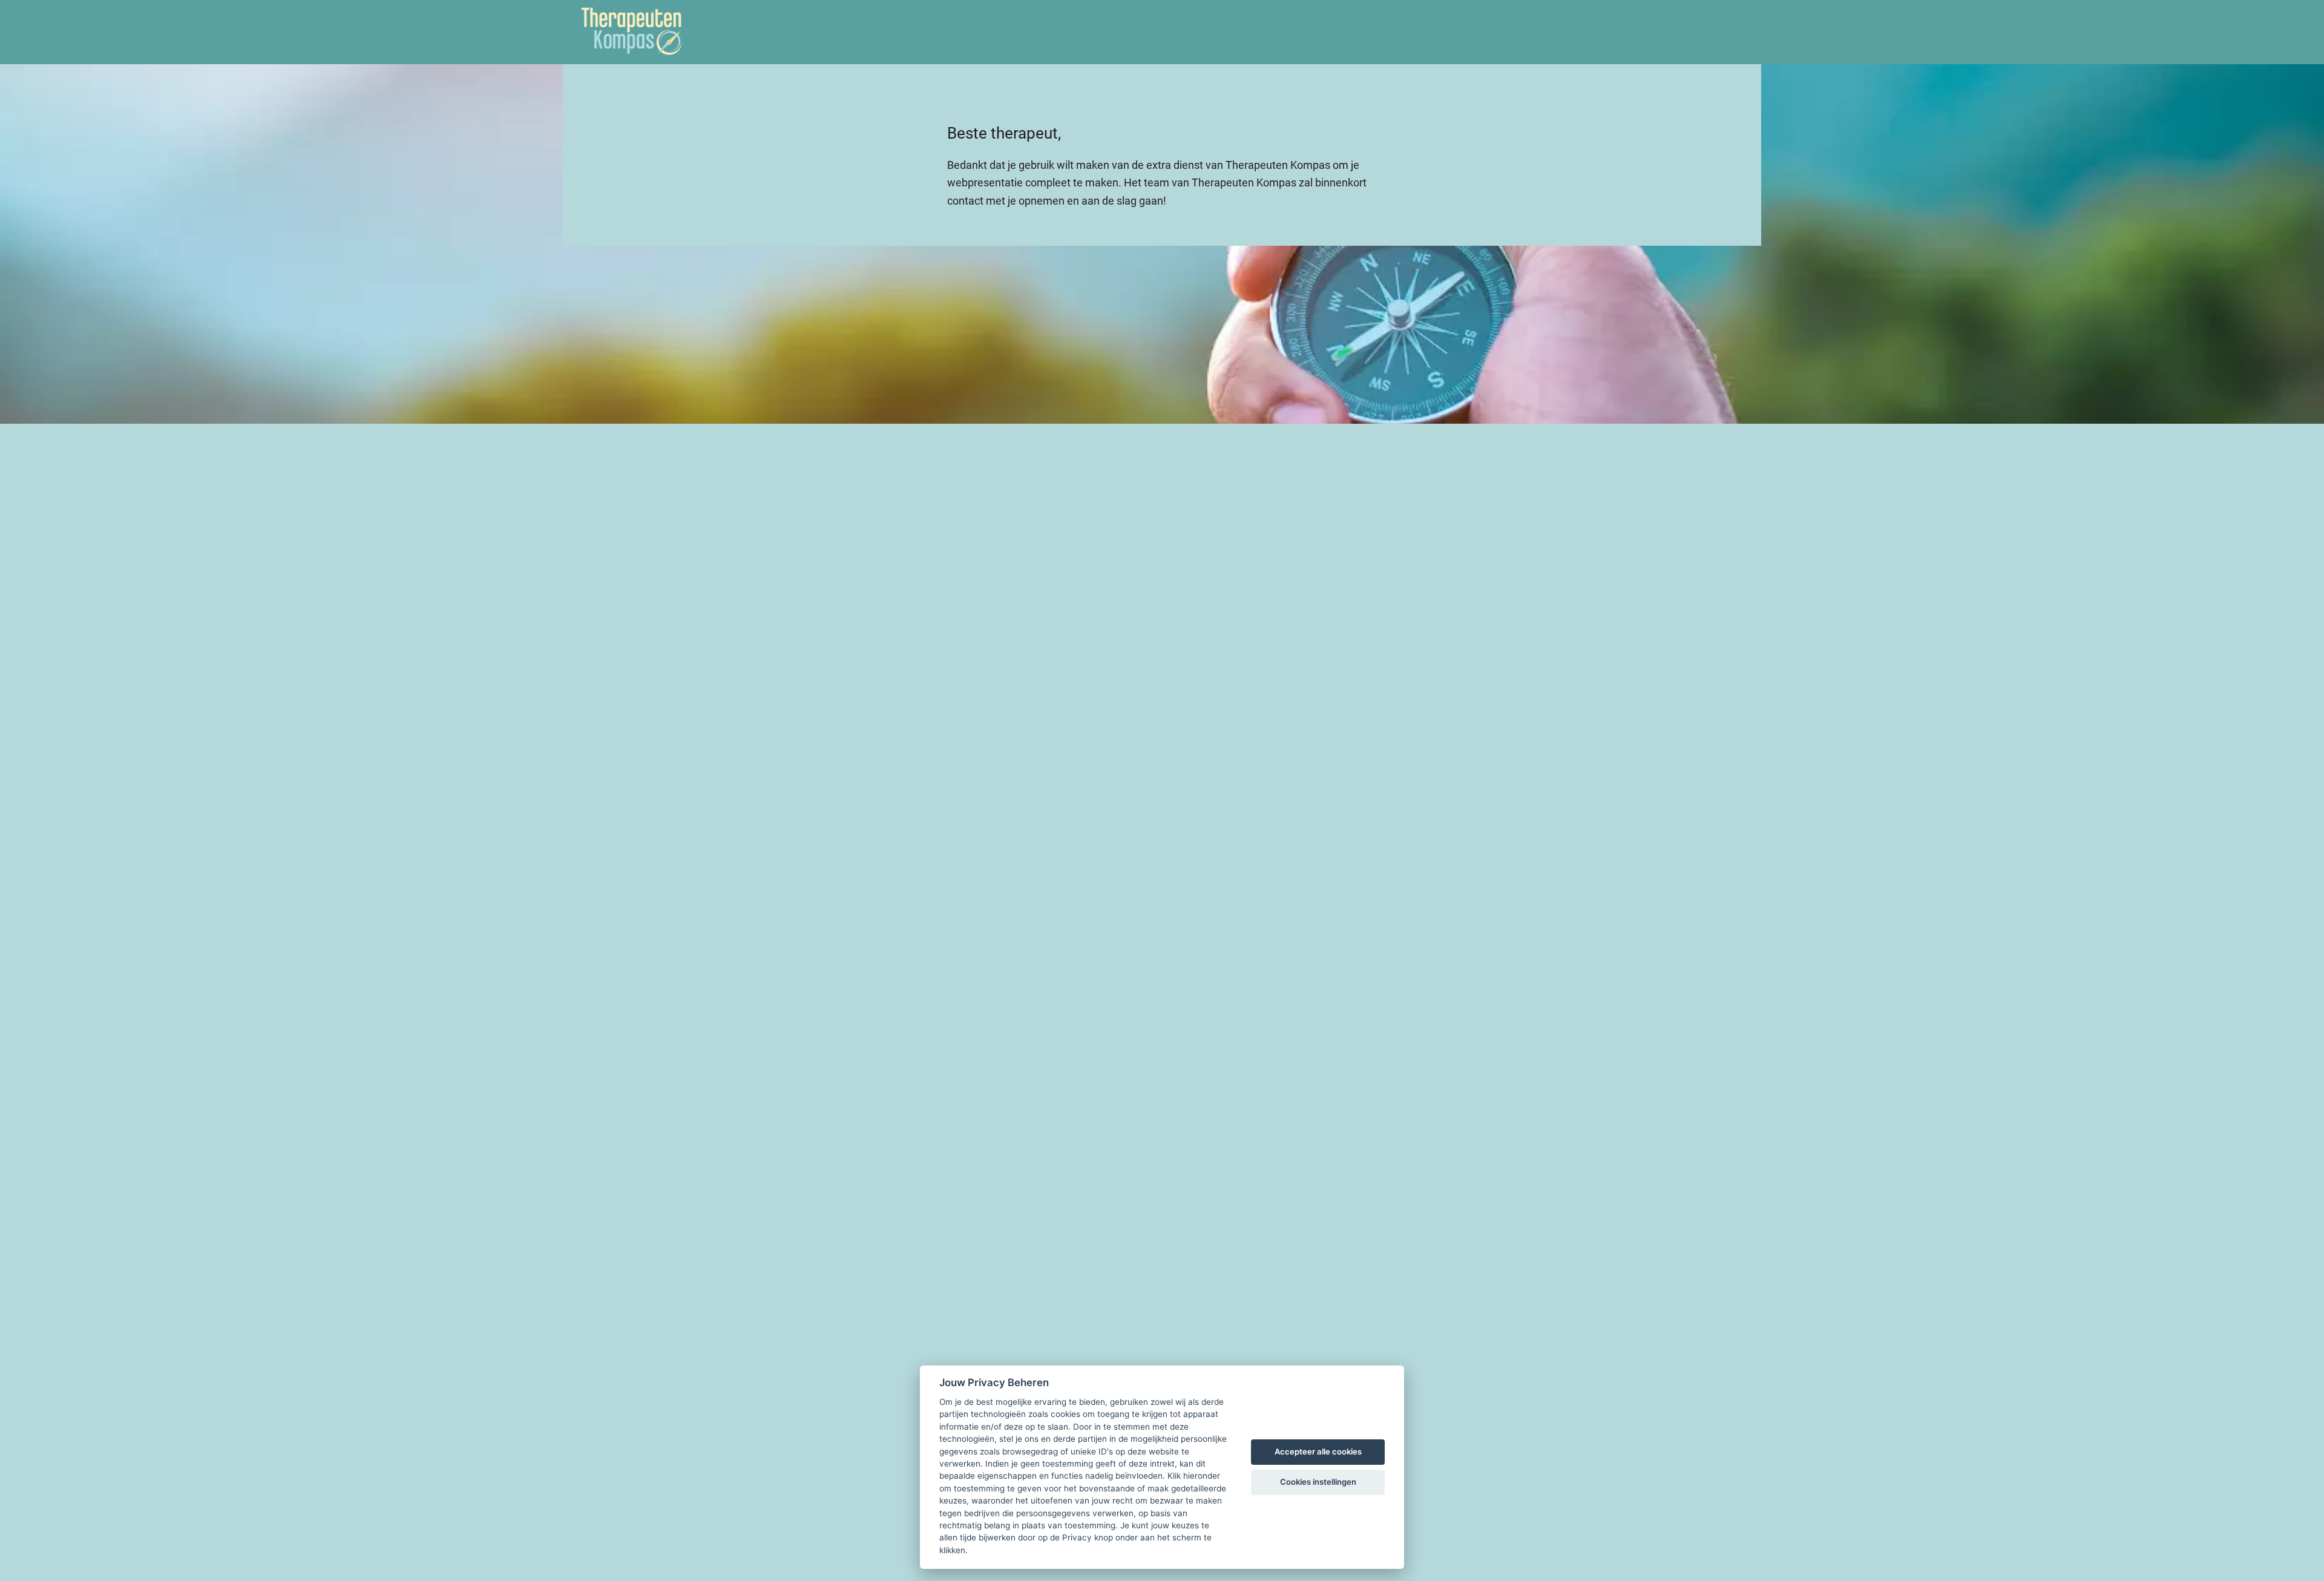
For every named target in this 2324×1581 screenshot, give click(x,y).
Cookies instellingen (1318, 1482)
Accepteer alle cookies (1318, 1451)
